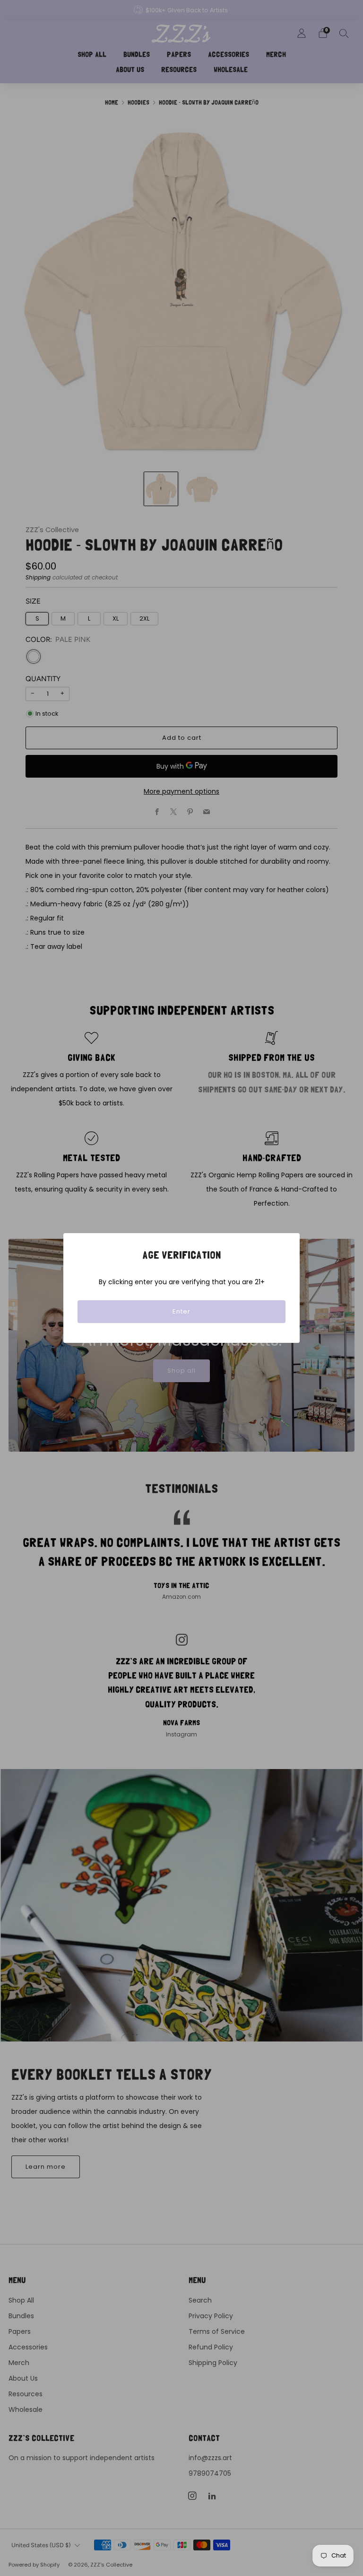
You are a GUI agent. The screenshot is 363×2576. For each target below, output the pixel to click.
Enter (181, 1311)
